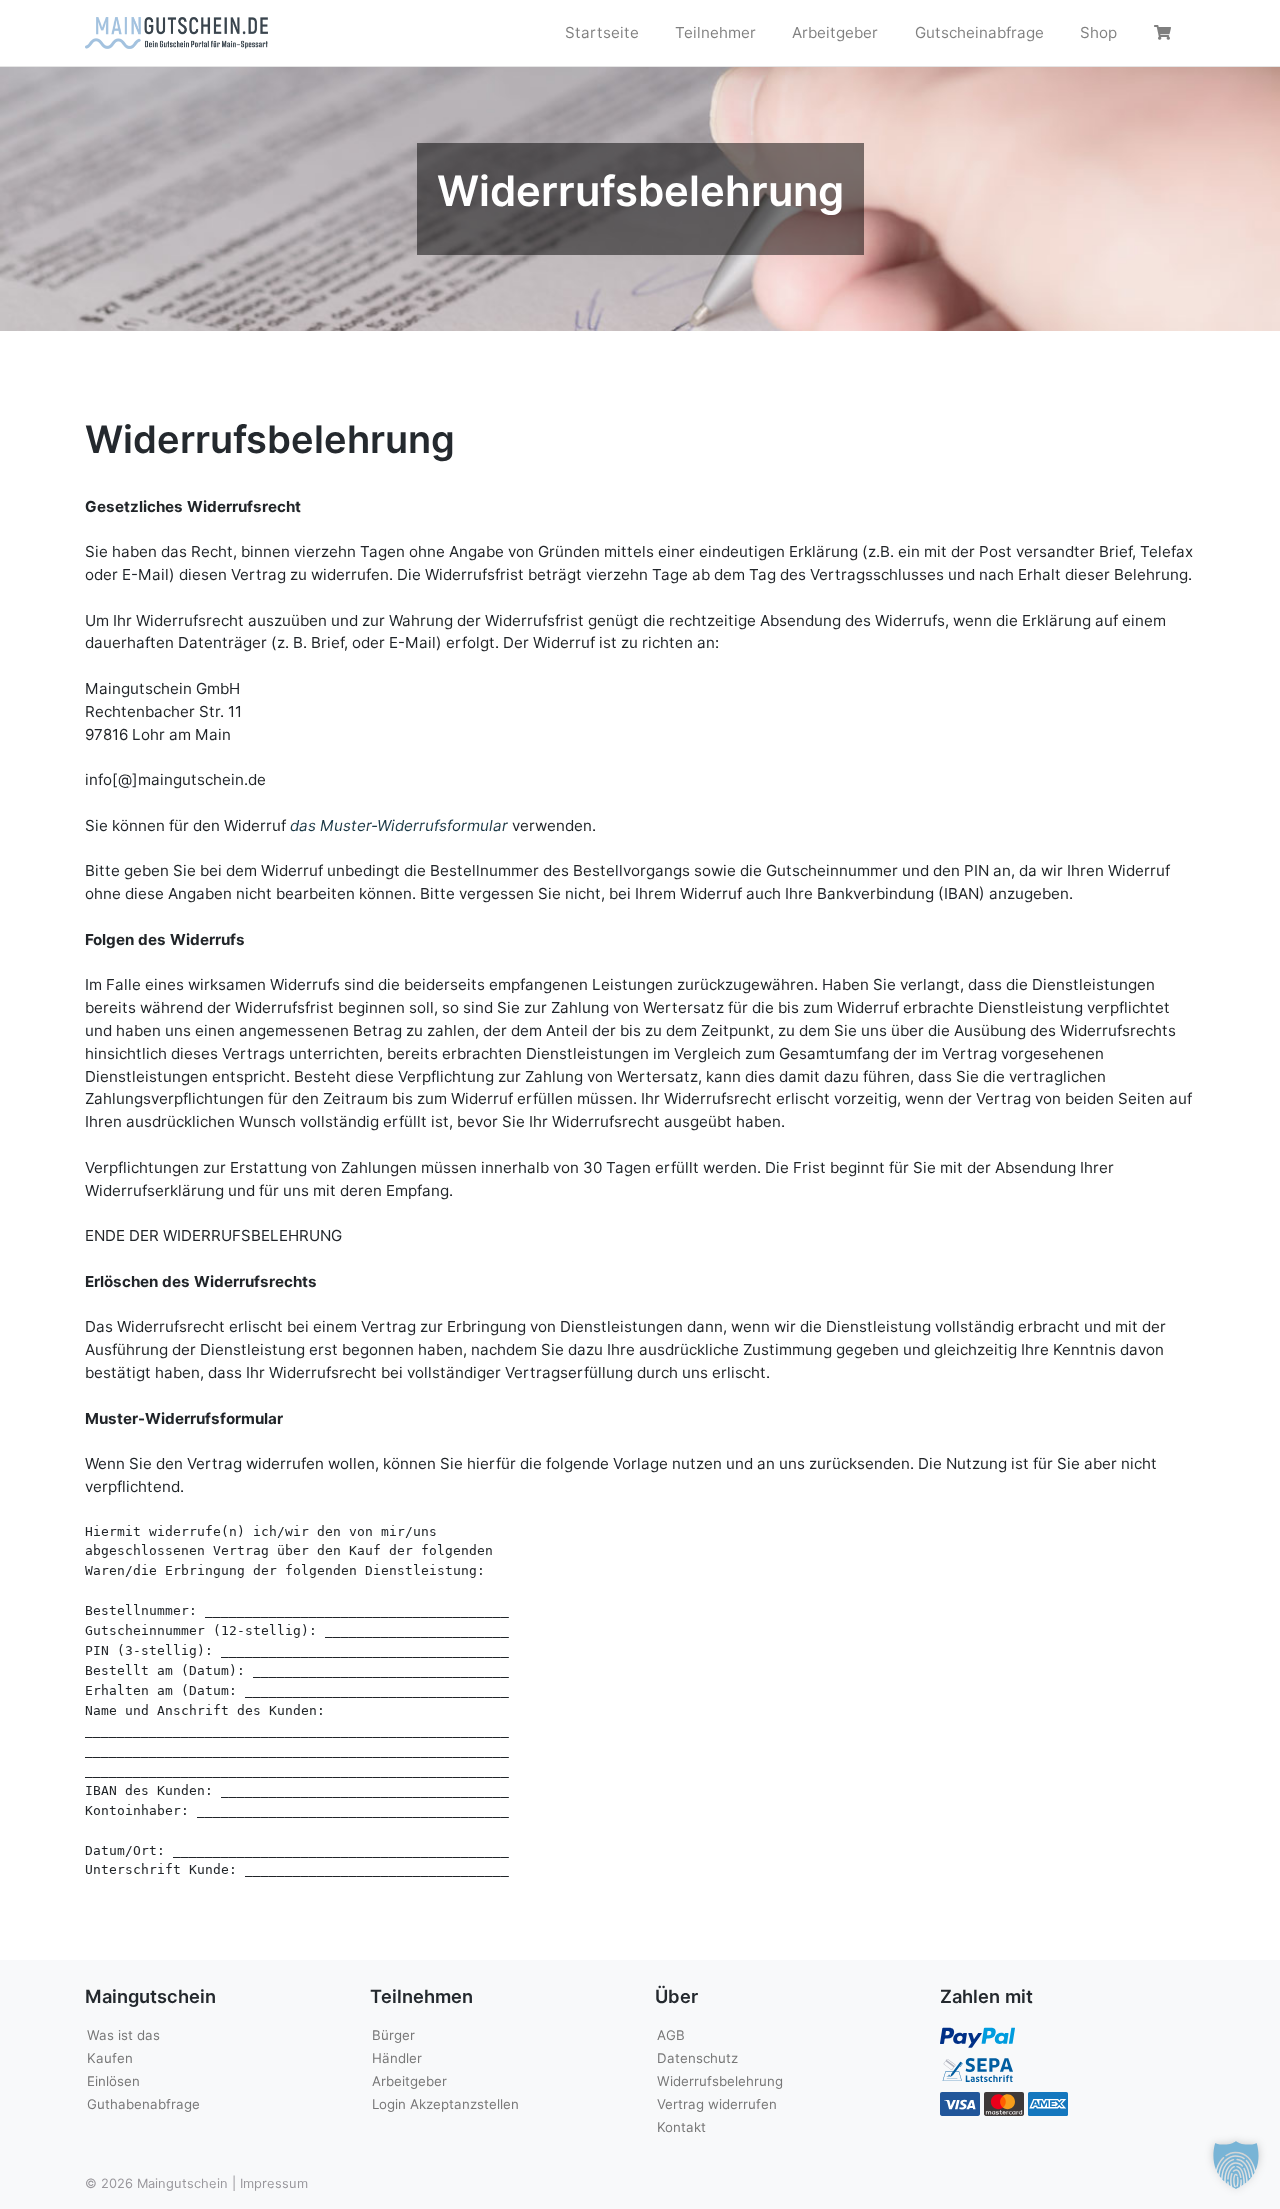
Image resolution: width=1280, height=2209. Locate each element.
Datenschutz (697, 2058)
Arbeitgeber (835, 32)
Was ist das (123, 2035)
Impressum (274, 2183)
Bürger (393, 2035)
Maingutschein (182, 2183)
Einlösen (113, 2081)
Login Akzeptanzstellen (445, 2104)
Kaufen (110, 2058)
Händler (397, 2058)
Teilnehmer (715, 32)
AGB (671, 2035)
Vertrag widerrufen (717, 2104)
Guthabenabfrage (143, 2104)
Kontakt (681, 2127)
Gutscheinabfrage (979, 32)
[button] (1236, 2165)
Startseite (602, 32)
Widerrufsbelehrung (720, 2081)
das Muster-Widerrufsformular (399, 825)
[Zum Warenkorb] (1165, 33)
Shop (1098, 32)
